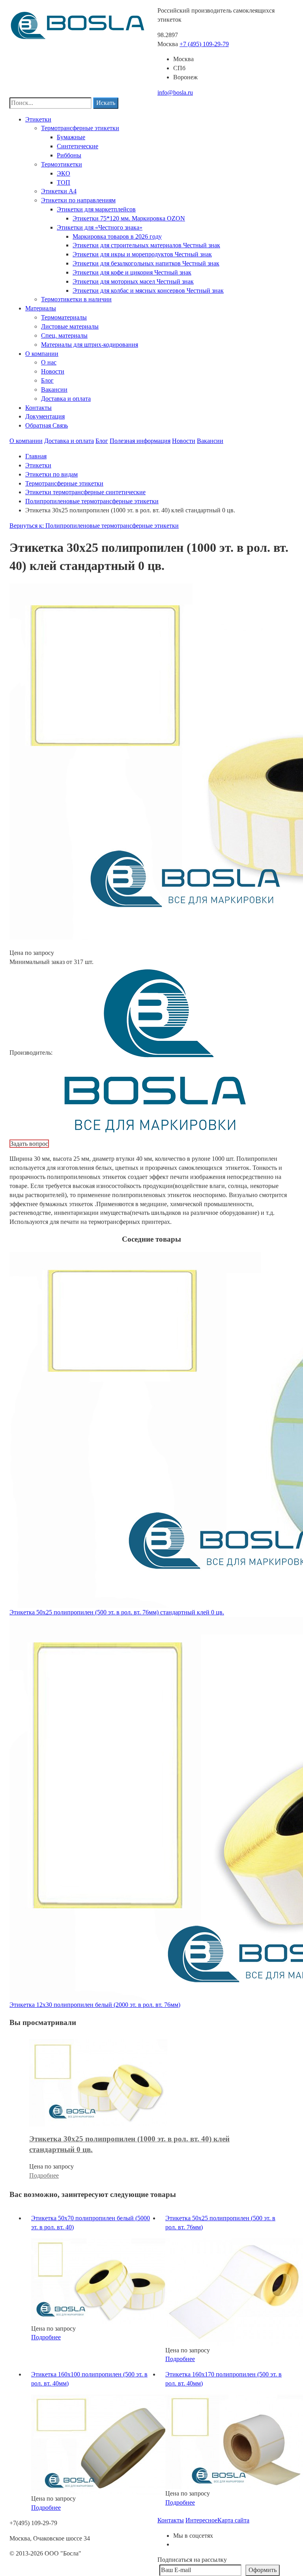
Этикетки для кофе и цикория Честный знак (132, 272)
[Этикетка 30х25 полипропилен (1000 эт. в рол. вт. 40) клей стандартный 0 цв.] (98, 2082)
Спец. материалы (64, 335)
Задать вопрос (29, 1144)
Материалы (41, 308)
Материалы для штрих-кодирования (90, 345)
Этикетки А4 (59, 191)
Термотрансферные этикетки (80, 128)
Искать (106, 103)
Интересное (201, 2520)
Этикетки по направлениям (78, 200)
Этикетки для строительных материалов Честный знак (146, 245)
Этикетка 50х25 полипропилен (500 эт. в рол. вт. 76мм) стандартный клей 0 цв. (117, 1612)
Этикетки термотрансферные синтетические (85, 492)
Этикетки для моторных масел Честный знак (133, 281)
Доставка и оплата (66, 399)
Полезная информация (140, 441)
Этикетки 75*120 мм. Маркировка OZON (129, 218)
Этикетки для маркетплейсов (96, 209)
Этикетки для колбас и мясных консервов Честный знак (148, 290)
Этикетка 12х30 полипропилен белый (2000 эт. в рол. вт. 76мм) (95, 2005)
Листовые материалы (70, 326)
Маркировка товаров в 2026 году (117, 236)
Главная (36, 456)
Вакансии (54, 389)
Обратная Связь (47, 425)
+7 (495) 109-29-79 (204, 44)
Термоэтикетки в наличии (76, 299)
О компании (42, 354)
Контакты (38, 408)
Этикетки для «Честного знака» (100, 227)
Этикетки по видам (51, 474)
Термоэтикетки (62, 164)
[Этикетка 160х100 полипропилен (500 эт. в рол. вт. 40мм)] (100, 2444)
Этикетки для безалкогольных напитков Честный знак (146, 263)
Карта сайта (233, 2520)
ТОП (64, 182)
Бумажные (71, 137)
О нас (49, 362)
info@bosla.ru (175, 92)
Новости (53, 371)
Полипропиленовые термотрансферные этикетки (92, 501)
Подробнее (44, 2175)
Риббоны (69, 155)
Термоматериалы (64, 317)
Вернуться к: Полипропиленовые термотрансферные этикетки (94, 526)
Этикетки (38, 119)
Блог (47, 380)
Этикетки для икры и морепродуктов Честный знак (142, 254)
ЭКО (64, 173)
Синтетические (78, 146)
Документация (45, 416)
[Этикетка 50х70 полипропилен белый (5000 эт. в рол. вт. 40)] (100, 2280)
